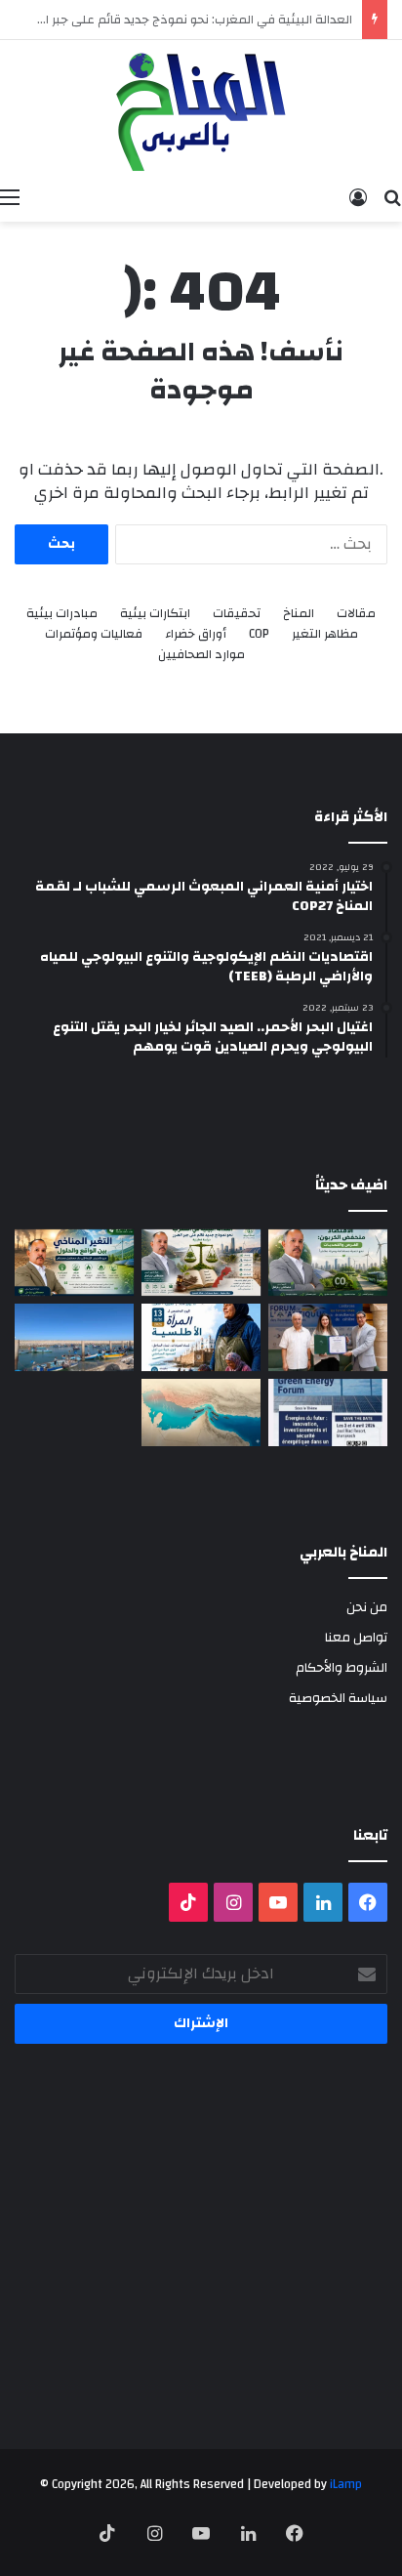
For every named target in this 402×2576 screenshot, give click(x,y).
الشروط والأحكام (342, 1667)
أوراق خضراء (196, 634)
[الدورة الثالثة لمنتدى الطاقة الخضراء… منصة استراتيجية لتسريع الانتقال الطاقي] (328, 1413)
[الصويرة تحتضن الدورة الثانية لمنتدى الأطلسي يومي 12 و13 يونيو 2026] (201, 1337)
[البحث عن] (392, 197)
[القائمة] (10, 197)
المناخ (299, 614)
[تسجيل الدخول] (358, 197)
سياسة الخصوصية (338, 1698)
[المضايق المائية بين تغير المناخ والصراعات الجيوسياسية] (201, 1413)
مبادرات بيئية (62, 614)
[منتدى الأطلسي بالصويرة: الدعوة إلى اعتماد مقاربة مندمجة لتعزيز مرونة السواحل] (328, 1337)
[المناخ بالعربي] (201, 109)
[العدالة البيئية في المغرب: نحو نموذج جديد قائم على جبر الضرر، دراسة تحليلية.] (201, 1263)
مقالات (356, 614)
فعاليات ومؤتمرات (94, 634)
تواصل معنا (356, 1637)
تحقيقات (237, 614)
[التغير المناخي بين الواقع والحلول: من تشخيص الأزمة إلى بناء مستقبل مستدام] (74, 1263)
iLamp (346, 2484)
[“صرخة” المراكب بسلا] (74, 1337)
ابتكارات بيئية (155, 614)
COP (259, 634)
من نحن (367, 1607)
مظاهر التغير (325, 634)
